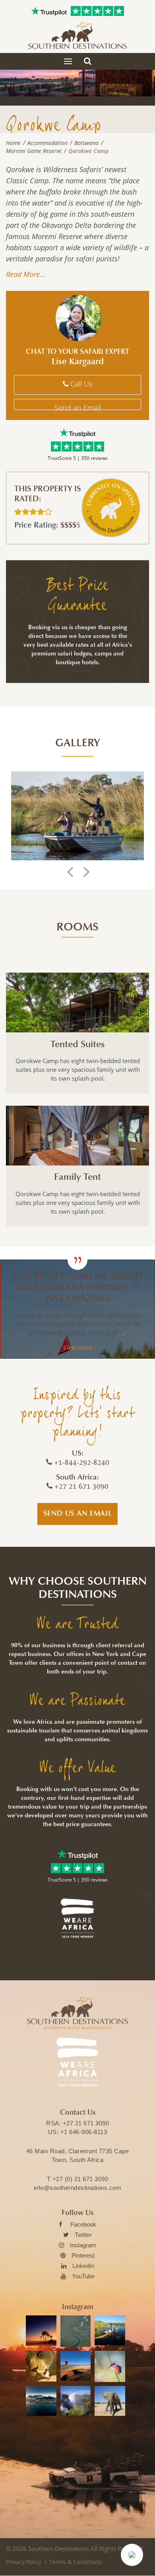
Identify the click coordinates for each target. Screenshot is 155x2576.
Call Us (80, 384)
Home (13, 143)
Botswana (86, 143)
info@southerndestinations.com (78, 2188)
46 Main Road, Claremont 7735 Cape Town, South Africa (78, 2155)
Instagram (83, 2245)
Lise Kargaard (78, 361)
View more (78, 1348)
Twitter (83, 2235)
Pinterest (83, 2255)
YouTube (83, 2276)
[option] (77, 816)
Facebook (83, 2224)
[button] (132, 2555)
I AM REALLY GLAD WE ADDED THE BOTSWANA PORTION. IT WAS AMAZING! (78, 1287)
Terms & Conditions (76, 2562)
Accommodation (47, 143)
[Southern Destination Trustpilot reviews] (49, 11)
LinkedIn (83, 2266)
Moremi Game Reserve (34, 151)
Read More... (26, 274)
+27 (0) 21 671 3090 (80, 2179)
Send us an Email (78, 1513)
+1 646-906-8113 (84, 2132)
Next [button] (86, 872)
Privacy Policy (24, 2562)
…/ (122, 1333)
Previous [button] (70, 872)
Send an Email (78, 406)
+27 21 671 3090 (86, 2123)
